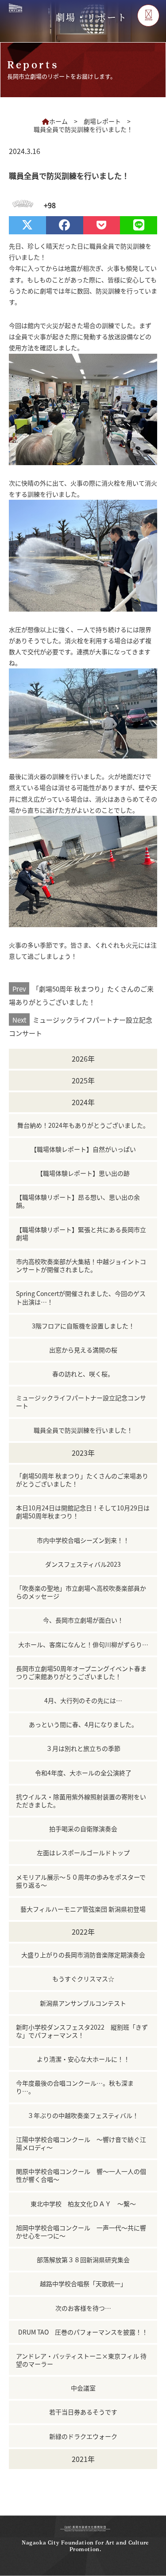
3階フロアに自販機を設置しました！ (83, 1326)
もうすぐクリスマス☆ (83, 1979)
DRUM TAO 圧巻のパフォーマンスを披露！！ (83, 2332)
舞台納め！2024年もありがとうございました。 (83, 1125)
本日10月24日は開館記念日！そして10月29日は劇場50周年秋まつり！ (83, 1512)
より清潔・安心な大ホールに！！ (83, 2059)
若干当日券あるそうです (83, 2412)
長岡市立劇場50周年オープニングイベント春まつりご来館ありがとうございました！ (81, 1672)
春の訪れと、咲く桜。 (83, 1374)
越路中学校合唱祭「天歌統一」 (83, 2284)
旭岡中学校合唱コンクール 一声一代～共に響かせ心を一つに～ (81, 2232)
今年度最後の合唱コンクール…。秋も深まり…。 (75, 2087)
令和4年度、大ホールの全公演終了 (83, 1773)
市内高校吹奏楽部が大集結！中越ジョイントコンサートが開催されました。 (81, 1265)
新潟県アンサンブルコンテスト (83, 2003)
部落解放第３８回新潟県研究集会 (83, 2260)
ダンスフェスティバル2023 (83, 1564)
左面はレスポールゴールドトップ (83, 1853)
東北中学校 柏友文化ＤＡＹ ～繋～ (83, 2204)
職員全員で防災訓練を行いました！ (83, 1430)
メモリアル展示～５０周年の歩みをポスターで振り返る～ (81, 1881)
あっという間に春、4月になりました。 (83, 1724)
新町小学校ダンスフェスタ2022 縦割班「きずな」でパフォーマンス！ (82, 2031)
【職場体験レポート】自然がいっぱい (83, 1149)
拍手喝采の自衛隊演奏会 (83, 1829)
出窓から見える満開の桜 (83, 1350)
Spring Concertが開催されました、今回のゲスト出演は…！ (81, 1297)
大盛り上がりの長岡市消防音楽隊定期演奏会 (83, 1955)
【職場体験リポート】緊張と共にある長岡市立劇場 (81, 1233)
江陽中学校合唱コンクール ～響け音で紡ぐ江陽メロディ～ (81, 2143)
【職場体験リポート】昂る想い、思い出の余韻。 (78, 1201)
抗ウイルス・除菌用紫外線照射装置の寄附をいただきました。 (81, 1801)
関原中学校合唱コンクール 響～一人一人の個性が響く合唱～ (81, 2175)
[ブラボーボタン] (21, 205)
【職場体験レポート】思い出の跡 (83, 1173)
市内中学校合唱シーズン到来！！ (83, 1540)
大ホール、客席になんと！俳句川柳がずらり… (83, 1644)
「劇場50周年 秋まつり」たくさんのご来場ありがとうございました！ (81, 995)
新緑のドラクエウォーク (83, 2436)
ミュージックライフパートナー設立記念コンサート (81, 1026)
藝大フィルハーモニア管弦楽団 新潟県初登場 (83, 1909)
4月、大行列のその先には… (83, 1700)
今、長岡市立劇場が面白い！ (83, 1620)
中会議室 (83, 2388)
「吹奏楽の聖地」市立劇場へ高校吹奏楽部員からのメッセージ (81, 1592)
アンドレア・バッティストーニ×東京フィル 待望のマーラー (81, 2360)
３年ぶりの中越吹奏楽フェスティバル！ (83, 2115)
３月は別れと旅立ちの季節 (83, 1748)
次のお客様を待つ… (83, 2308)
